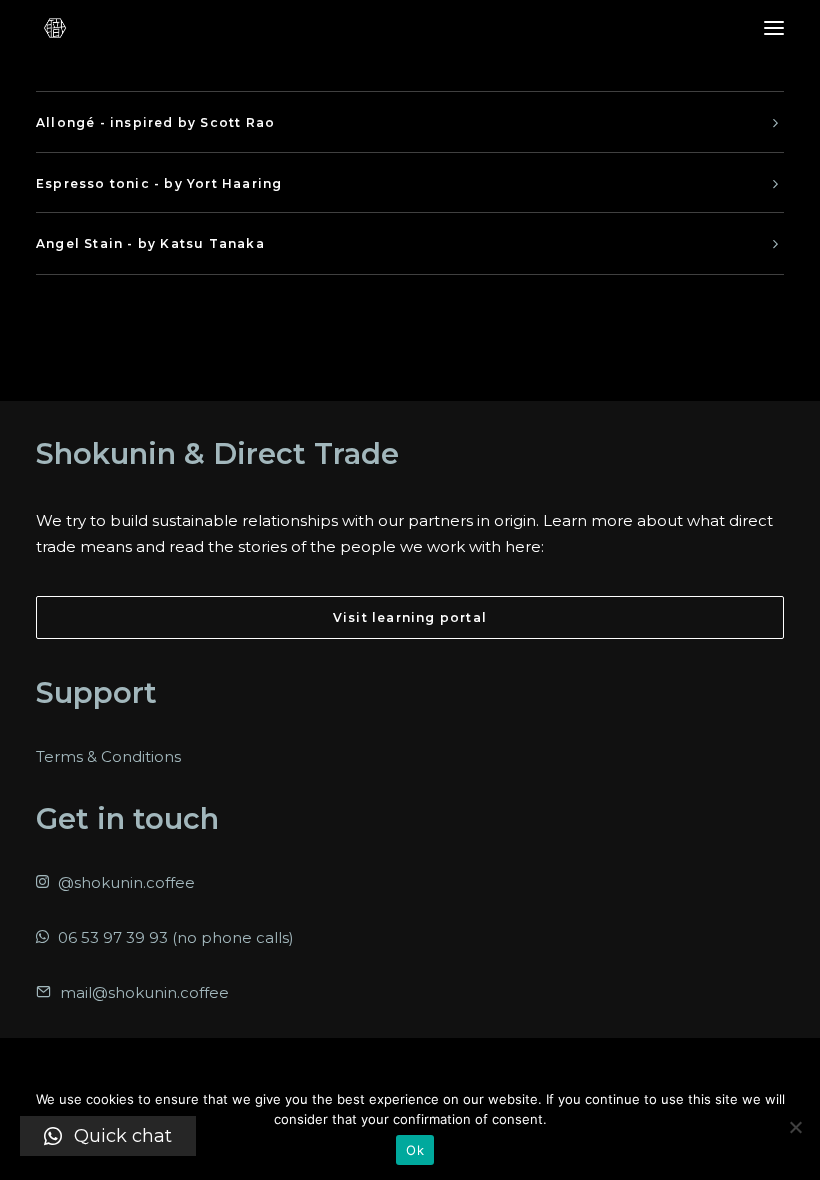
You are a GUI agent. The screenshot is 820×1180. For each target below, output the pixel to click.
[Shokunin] (55, 28)
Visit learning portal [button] (410, 617)
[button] (108, 756)
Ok (415, 1150)
